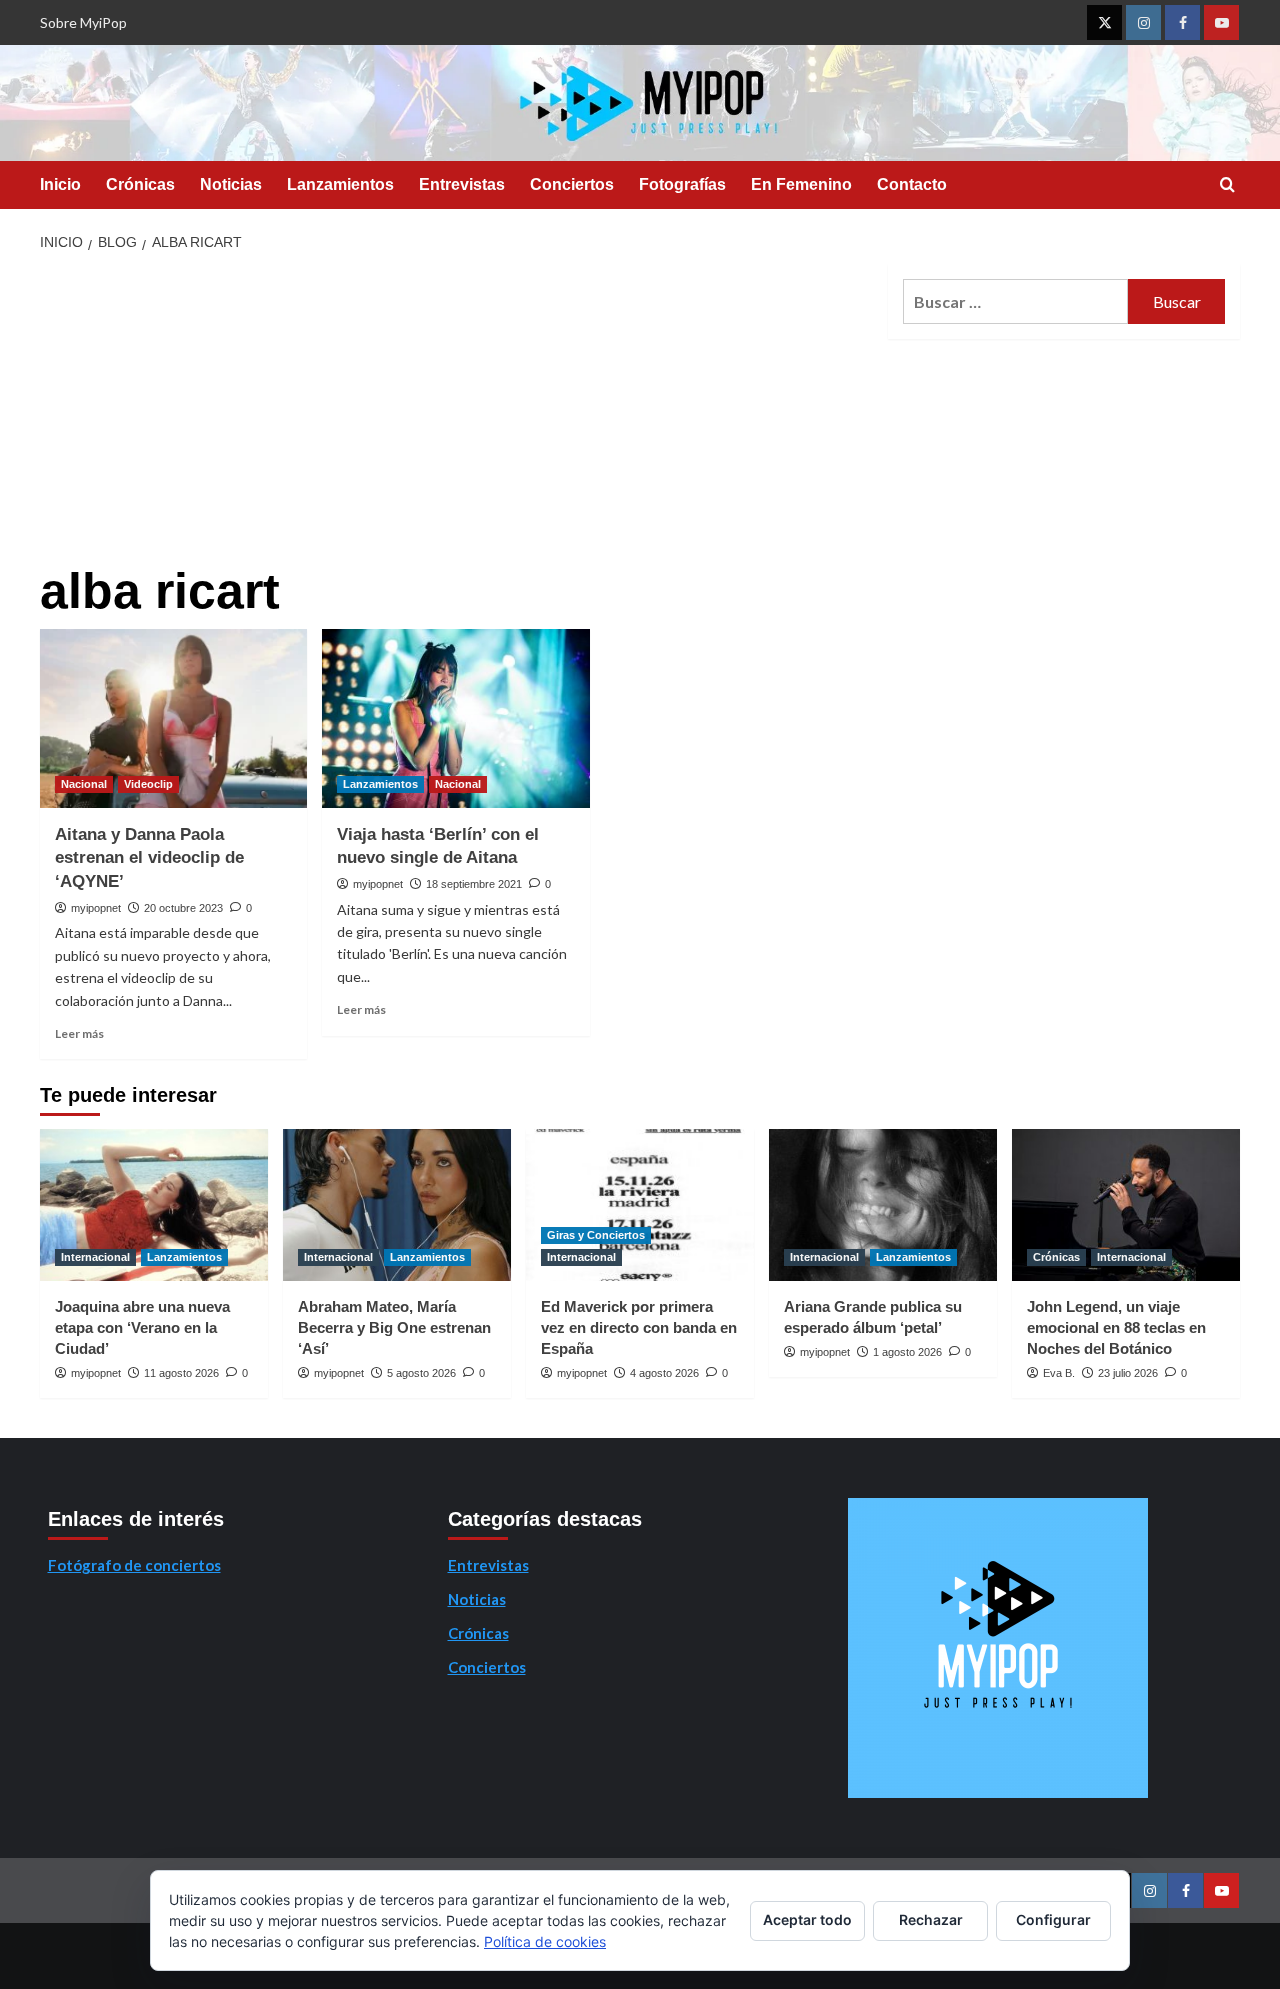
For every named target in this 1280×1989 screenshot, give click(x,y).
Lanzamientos (340, 184)
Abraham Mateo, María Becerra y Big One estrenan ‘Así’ (394, 1327)
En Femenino (801, 184)
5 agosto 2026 (421, 1373)
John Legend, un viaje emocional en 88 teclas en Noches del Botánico (1116, 1327)
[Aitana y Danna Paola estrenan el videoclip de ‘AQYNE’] (173, 718)
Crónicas (140, 184)
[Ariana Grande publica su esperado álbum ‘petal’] (883, 1205)
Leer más (79, 1033)
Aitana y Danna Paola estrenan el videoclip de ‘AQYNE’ (149, 858)
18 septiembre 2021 (474, 884)
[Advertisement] (456, 414)
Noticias (231, 184)
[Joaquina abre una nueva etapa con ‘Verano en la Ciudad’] (154, 1205)
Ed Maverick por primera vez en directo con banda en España (639, 1327)
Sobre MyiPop (83, 22)
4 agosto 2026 (664, 1373)
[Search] (1227, 185)
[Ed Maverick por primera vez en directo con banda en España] (640, 1205)
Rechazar (931, 1919)
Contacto (912, 184)
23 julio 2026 (1128, 1373)
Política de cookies (545, 1941)
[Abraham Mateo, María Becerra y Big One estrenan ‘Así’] (397, 1205)
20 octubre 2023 (183, 908)
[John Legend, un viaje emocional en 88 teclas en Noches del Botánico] (1126, 1205)
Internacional (95, 1257)
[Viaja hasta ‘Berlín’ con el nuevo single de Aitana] (455, 718)
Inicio (60, 184)
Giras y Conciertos (596, 1235)
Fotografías (682, 184)
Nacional (84, 784)
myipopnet (96, 908)
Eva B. (1059, 1373)
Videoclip (148, 784)
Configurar (1053, 1919)
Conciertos (572, 184)
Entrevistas (462, 184)
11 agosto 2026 (181, 1373)
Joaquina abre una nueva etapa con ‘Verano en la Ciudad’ (142, 1327)
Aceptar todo (807, 1919)
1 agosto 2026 (907, 1352)
